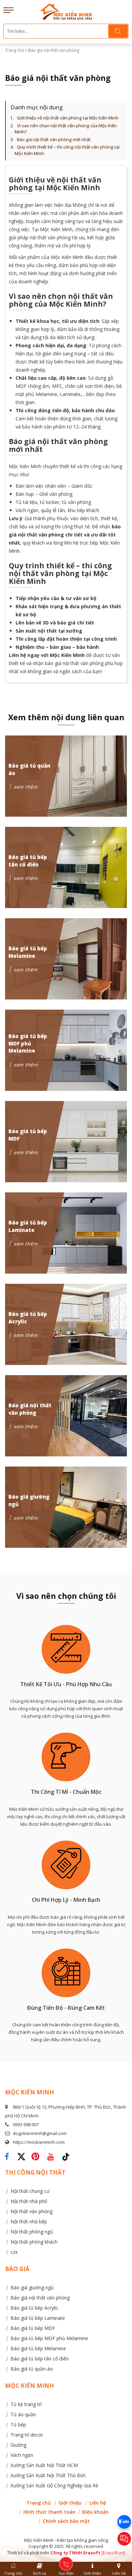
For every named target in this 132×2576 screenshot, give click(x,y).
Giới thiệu (70, 2503)
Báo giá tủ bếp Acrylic (34, 2308)
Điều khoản (95, 2512)
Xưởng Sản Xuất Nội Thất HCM (44, 2465)
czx (14, 2252)
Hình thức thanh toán (49, 2512)
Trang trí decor (27, 2435)
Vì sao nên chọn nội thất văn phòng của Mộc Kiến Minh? (66, 129)
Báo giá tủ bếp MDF (33, 2328)
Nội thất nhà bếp (29, 2221)
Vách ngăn (22, 2455)
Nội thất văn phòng (31, 2211)
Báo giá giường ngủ (32, 2287)
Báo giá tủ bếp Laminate (38, 2318)
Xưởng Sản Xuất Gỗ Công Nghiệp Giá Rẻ (54, 2485)
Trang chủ (15, 50)
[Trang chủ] (66, 7)
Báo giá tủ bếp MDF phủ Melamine (49, 2338)
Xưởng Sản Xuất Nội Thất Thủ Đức (48, 2475)
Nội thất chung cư (30, 2191)
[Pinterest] (37, 2154)
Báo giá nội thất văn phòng (40, 2298)
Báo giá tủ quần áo (32, 2369)
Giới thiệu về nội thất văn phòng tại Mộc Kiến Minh (68, 118)
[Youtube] (52, 2154)
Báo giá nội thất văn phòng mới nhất (54, 139)
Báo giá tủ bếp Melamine (38, 2348)
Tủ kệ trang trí (26, 2404)
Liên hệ (98, 2503)
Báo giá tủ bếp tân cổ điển (40, 2359)
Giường (18, 2445)
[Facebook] (9, 2154)
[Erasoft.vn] (113, 2553)
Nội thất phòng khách (34, 2242)
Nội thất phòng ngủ (32, 2232)
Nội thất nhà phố (29, 2201)
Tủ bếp (18, 2425)
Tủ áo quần (23, 2414)
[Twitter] (24, 2160)
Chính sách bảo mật (66, 2521)
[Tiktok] (66, 2154)
